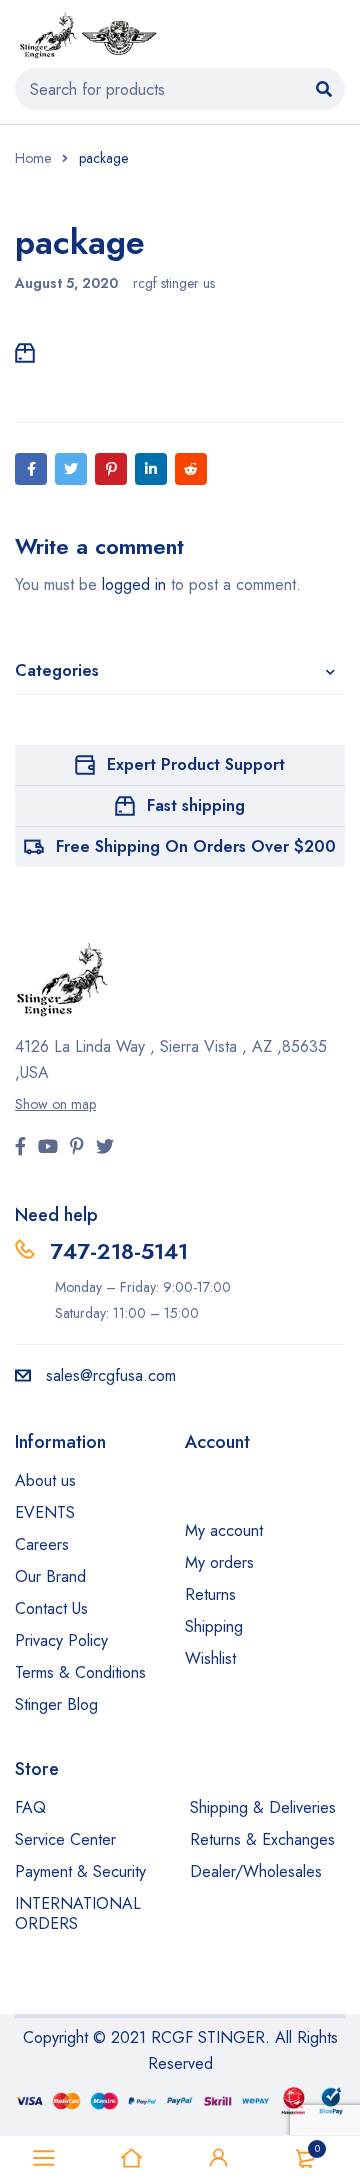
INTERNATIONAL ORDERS (78, 1913)
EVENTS (45, 1512)
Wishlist (210, 1658)
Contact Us (51, 1608)
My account (224, 1530)
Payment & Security (80, 1871)
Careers (42, 1544)
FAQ (30, 1807)
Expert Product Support (196, 764)
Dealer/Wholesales (256, 1871)
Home (33, 158)
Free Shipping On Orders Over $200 (196, 846)
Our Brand (50, 1576)
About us (45, 1480)
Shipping (214, 1626)
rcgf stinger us (174, 283)
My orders (219, 1562)
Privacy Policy (61, 1640)
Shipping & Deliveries (263, 1807)
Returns (210, 1594)
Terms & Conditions (80, 1672)
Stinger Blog (56, 1704)
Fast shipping (196, 805)
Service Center (65, 1839)
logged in (134, 584)
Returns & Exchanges (262, 1839)
